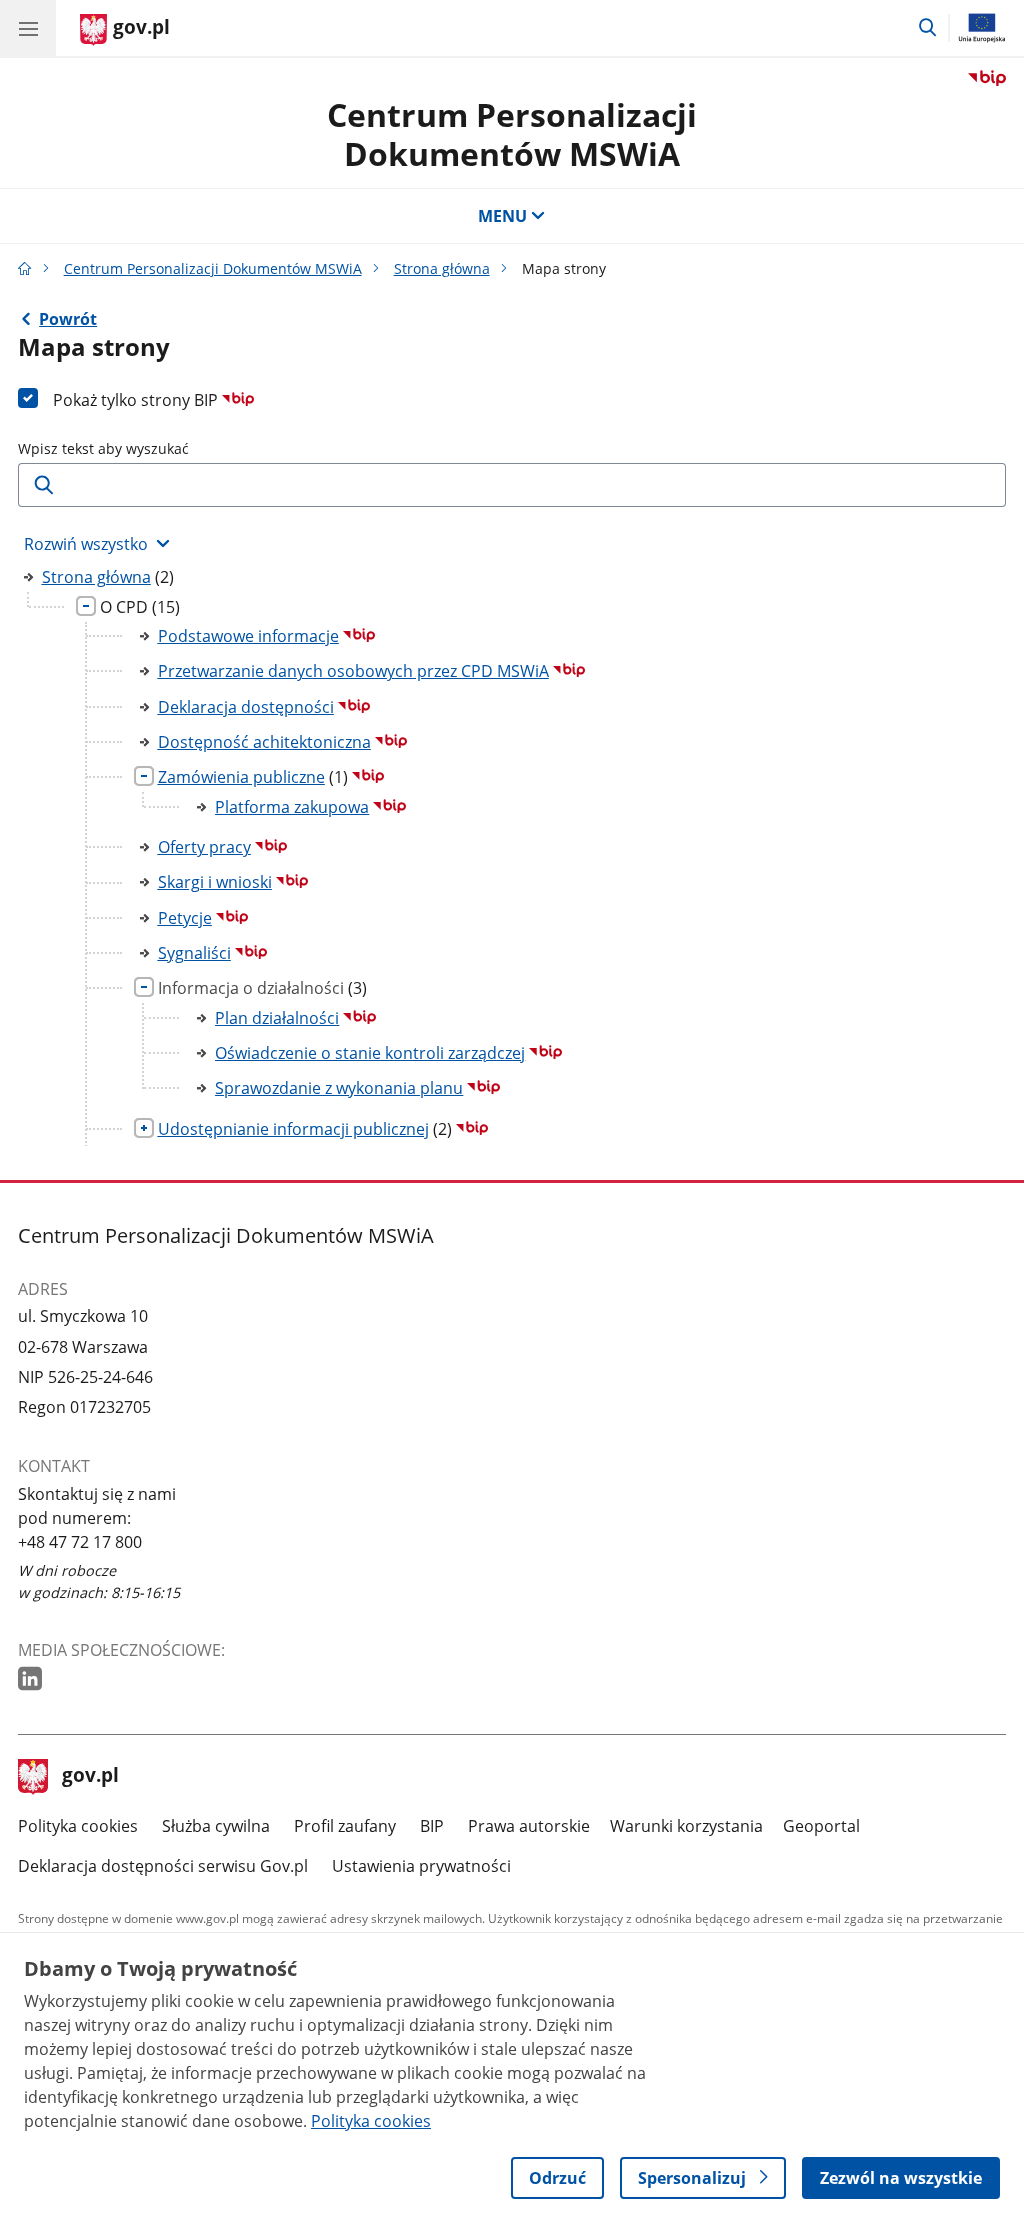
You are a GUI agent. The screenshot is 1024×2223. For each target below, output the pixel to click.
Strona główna (442, 268)
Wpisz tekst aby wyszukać (103, 448)
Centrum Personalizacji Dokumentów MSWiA (512, 133)
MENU (502, 216)
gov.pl (90, 1777)
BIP (432, 1826)
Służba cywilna (216, 1826)
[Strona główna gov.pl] (25, 268)
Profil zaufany (345, 1826)
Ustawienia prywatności (421, 1866)
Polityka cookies (78, 1826)
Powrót (68, 319)
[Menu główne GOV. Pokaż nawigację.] (28, 28)
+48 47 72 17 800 (80, 1542)
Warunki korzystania (686, 1826)
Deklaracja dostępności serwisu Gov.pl (163, 1866)
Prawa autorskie (529, 1826)
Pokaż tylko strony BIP (137, 400)
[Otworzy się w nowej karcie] (32, 1679)
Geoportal (821, 1826)
